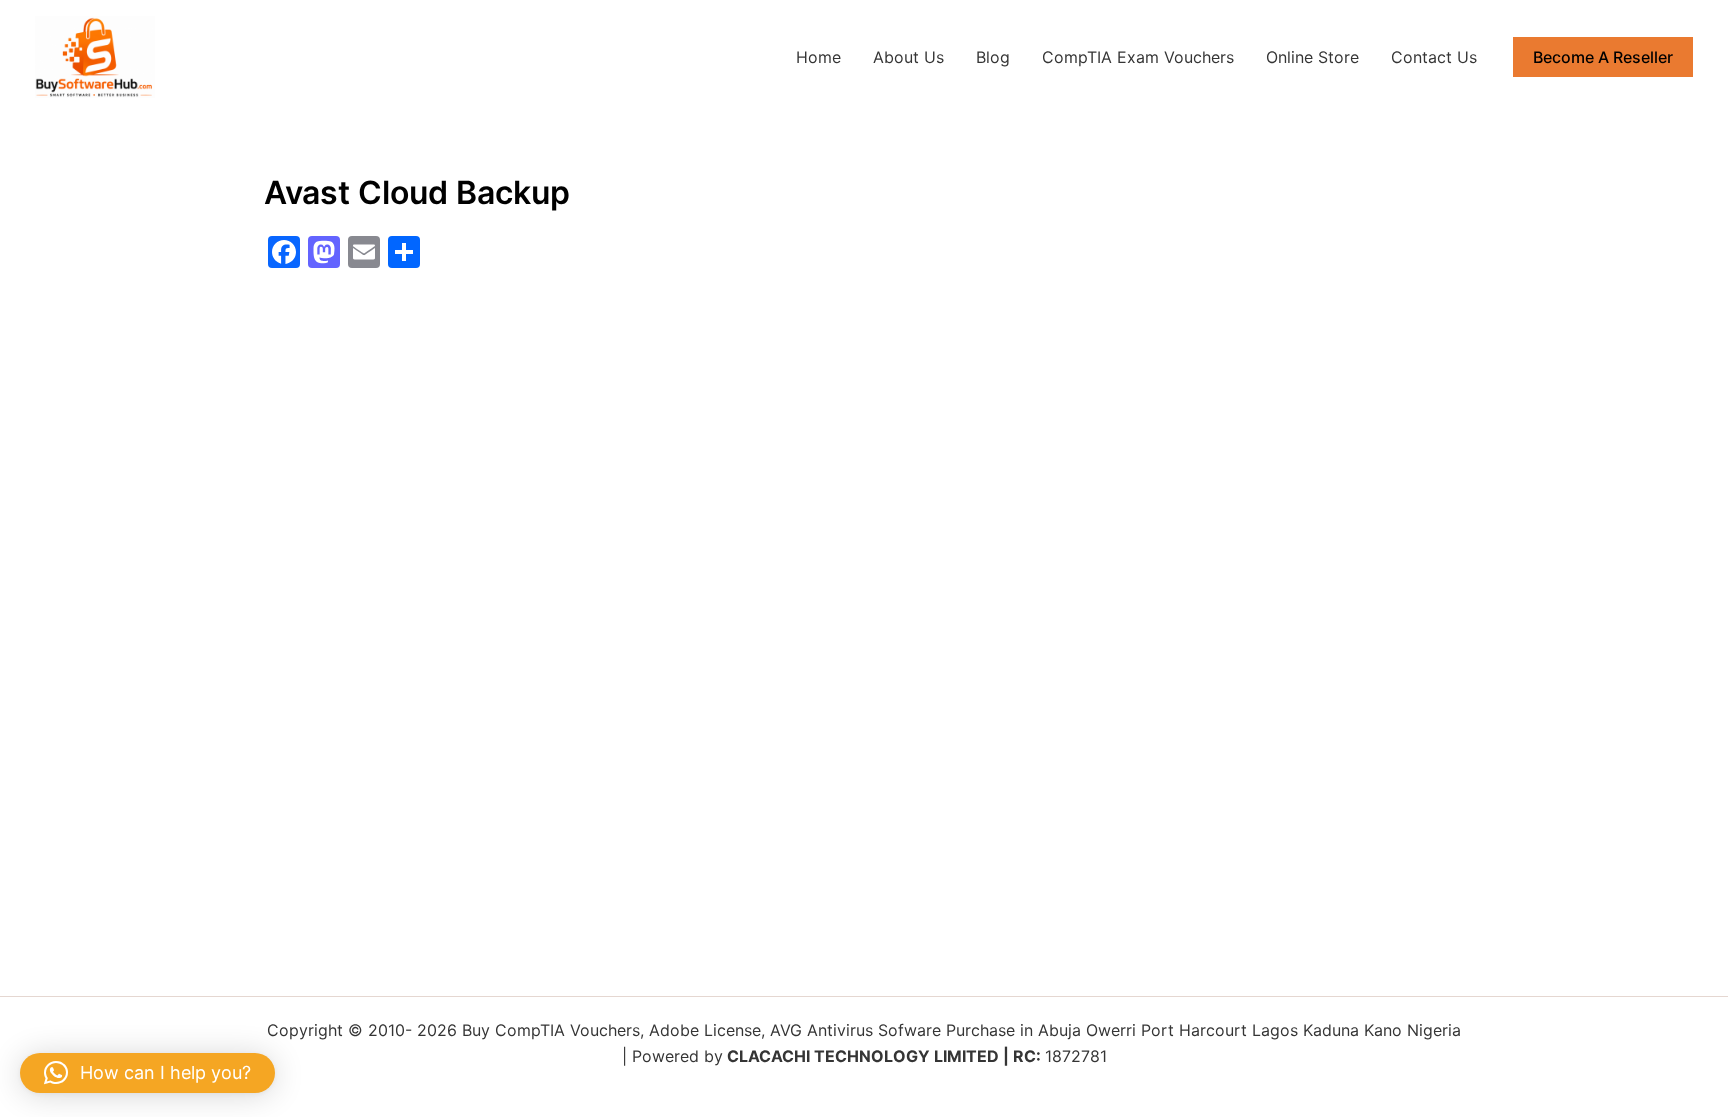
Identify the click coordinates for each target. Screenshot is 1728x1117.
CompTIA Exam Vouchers (1138, 57)
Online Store (1312, 57)
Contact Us (1434, 57)
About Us (908, 57)
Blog (993, 57)
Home (818, 57)
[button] (1603, 57)
